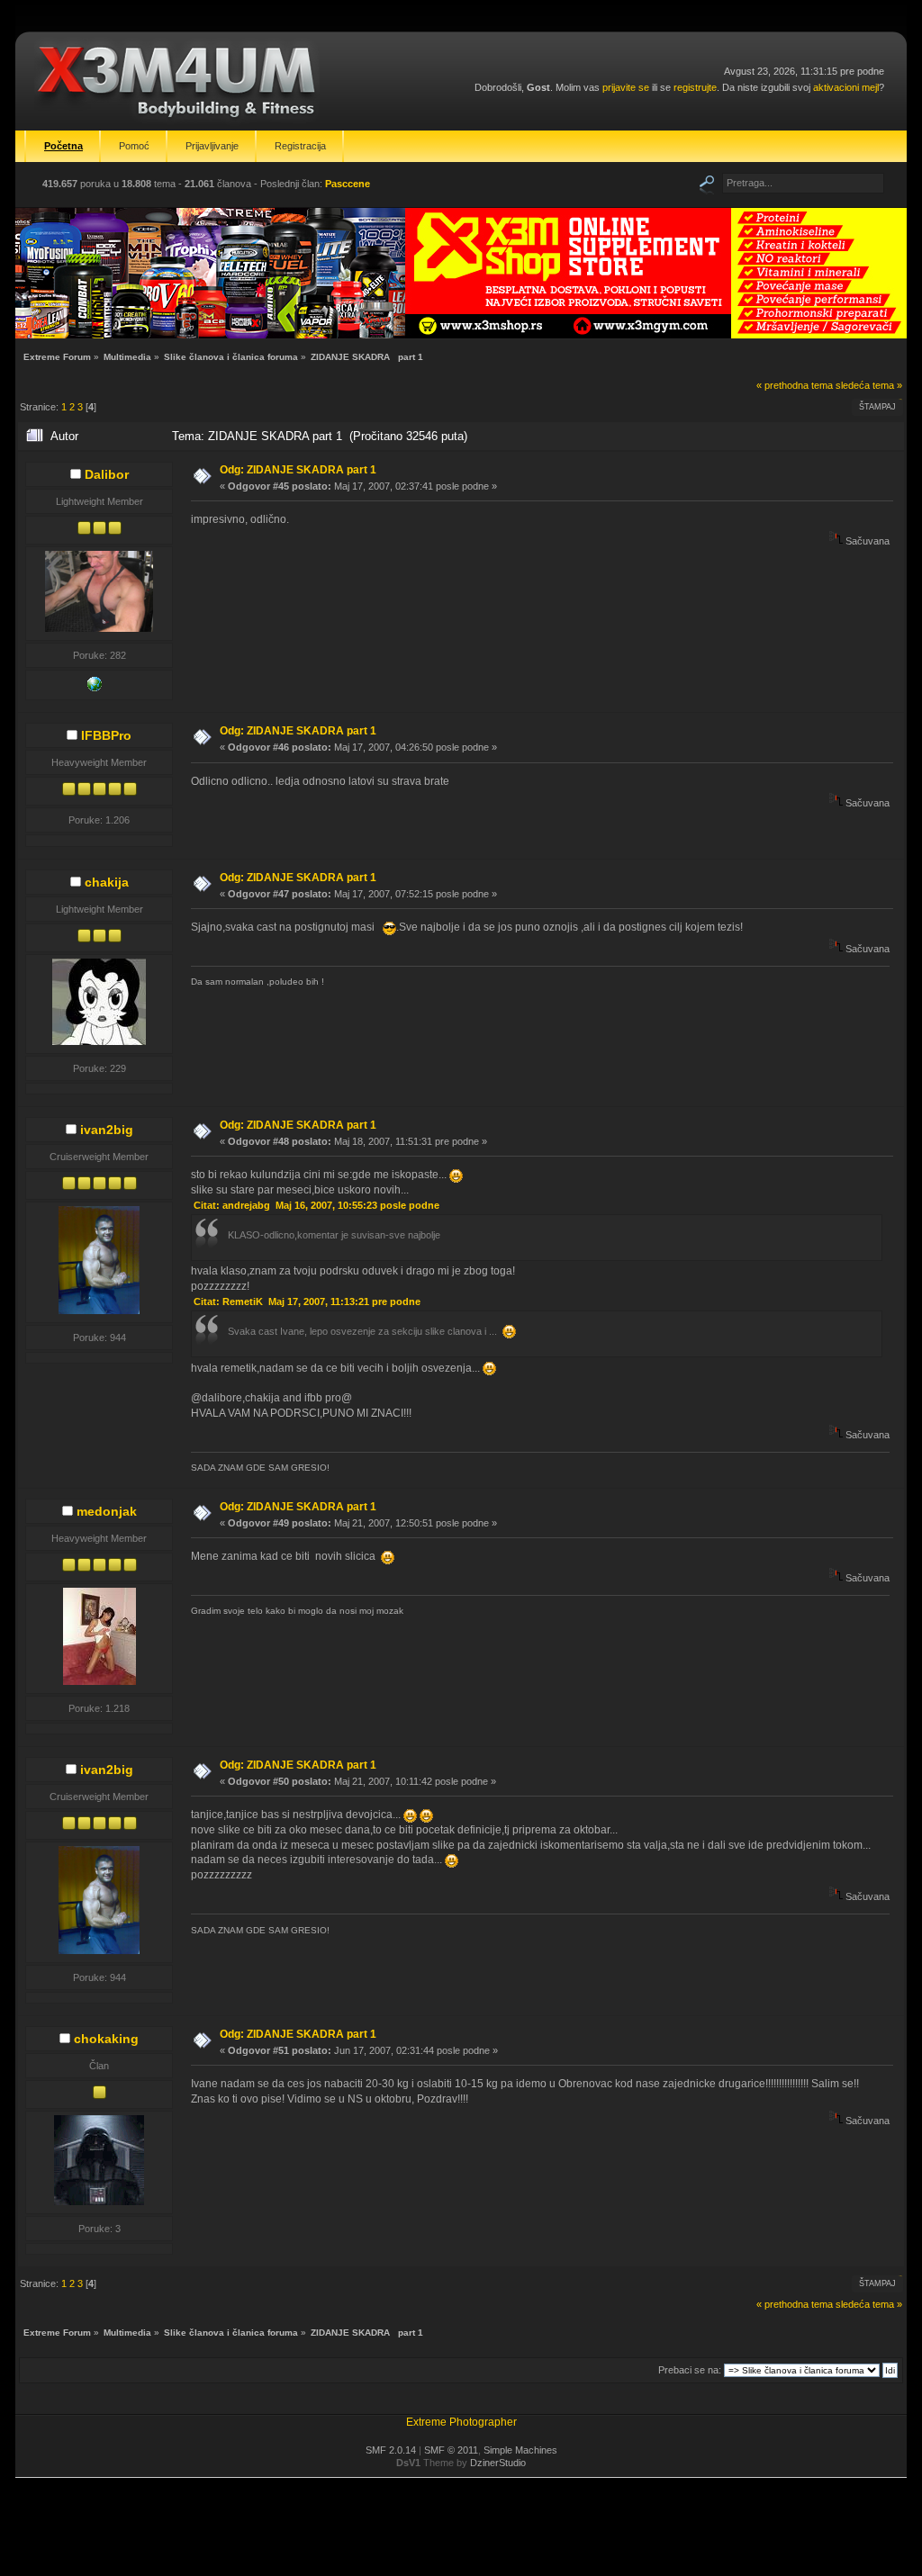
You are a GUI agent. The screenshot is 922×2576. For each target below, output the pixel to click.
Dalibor (107, 474)
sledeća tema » (869, 385)
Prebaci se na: (690, 2370)
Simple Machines (520, 2450)
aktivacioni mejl (846, 87)
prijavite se (626, 87)
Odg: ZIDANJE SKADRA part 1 (298, 470)
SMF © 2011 (451, 2450)
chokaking (106, 2039)
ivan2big (107, 1130)
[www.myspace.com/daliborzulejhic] (95, 688)
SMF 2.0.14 (391, 2450)
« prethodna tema (795, 385)
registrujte (695, 87)
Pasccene (348, 184)
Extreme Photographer (461, 2422)
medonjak (107, 1511)
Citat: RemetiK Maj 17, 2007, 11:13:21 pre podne (307, 1302)
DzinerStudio (498, 2463)
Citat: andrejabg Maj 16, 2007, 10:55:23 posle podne (316, 1205)
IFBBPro (106, 735)
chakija (107, 882)
